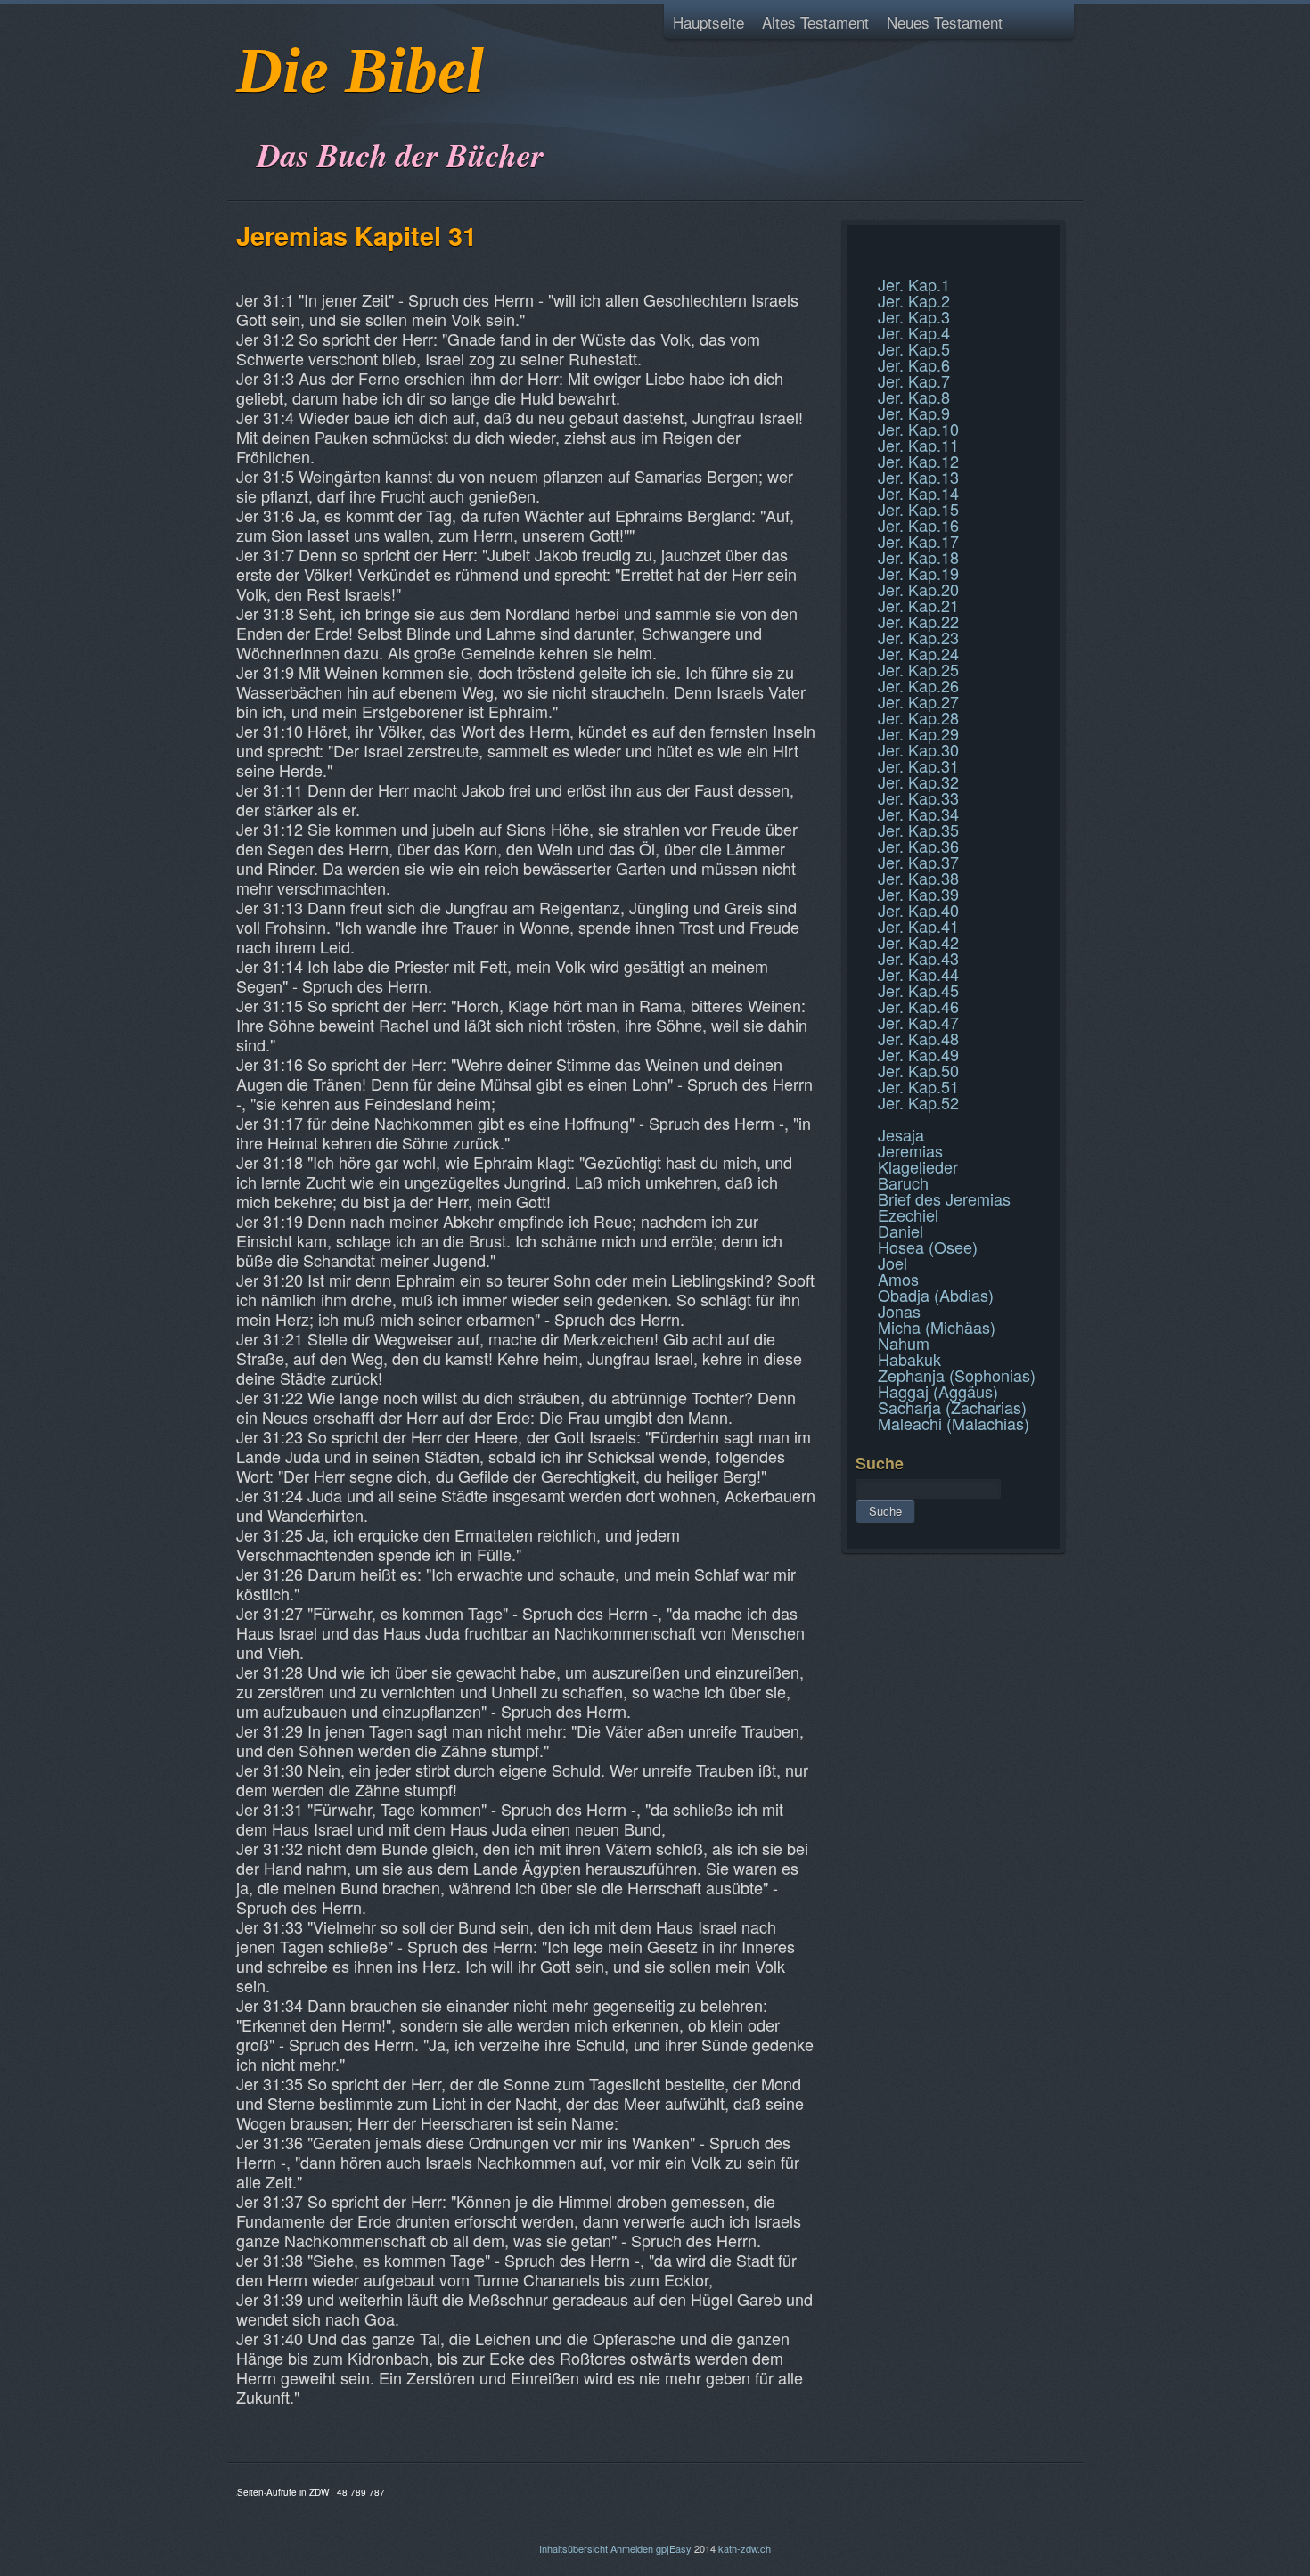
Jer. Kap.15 (918, 509)
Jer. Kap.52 (918, 1102)
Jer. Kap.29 (918, 733)
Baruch (903, 1182)
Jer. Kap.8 (914, 397)
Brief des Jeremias (944, 1198)
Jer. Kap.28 (918, 717)
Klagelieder (918, 1166)
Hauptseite (708, 22)
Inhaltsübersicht (573, 2548)
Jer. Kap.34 (918, 814)
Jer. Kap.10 (918, 429)
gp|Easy (674, 2548)
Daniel (901, 1231)
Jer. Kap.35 (918, 830)
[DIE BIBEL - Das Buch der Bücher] (242, 111)
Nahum (904, 1343)
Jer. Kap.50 (918, 1070)
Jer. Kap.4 (914, 332)
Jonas (899, 1311)
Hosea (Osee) (928, 1247)
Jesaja (901, 1134)
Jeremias (910, 1150)
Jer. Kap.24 (918, 653)
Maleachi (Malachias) (954, 1423)
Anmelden (632, 2548)
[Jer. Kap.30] (858, 244)
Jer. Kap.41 (918, 926)
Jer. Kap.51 (918, 1086)
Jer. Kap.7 (914, 380)
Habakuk (909, 1359)
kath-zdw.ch (745, 2548)
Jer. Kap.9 (914, 413)
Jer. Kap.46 (918, 1006)
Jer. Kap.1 (914, 284)
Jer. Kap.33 (918, 797)
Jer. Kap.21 (918, 605)
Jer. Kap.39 (918, 894)
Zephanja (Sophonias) (957, 1375)
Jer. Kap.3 (914, 316)
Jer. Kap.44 (918, 974)
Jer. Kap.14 (918, 493)
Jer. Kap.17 (918, 541)
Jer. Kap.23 (918, 637)
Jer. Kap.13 (918, 477)
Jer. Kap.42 (918, 942)
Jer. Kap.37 (918, 862)
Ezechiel (908, 1214)
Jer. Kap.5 (914, 348)
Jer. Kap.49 (918, 1054)
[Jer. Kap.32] (858, 266)
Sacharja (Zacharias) (952, 1407)
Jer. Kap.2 (914, 300)
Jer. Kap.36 (918, 846)
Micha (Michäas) (937, 1327)
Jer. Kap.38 (918, 878)
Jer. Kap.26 (918, 685)
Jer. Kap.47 (918, 1022)
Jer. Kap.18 (918, 557)
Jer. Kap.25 (918, 669)
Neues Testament (945, 22)
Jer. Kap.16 (918, 525)
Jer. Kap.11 (918, 445)
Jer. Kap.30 (918, 749)
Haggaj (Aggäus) (938, 1391)
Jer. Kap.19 (918, 573)
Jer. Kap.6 (914, 364)
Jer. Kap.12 (918, 461)
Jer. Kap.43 (918, 958)
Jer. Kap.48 (918, 1038)
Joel (892, 1263)
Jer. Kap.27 (918, 701)
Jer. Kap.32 (918, 781)
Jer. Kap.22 (918, 621)
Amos (898, 1279)
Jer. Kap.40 (918, 910)
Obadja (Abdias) (936, 1295)
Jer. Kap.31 (918, 765)
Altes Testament (815, 22)
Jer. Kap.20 (918, 589)
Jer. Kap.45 (918, 990)
